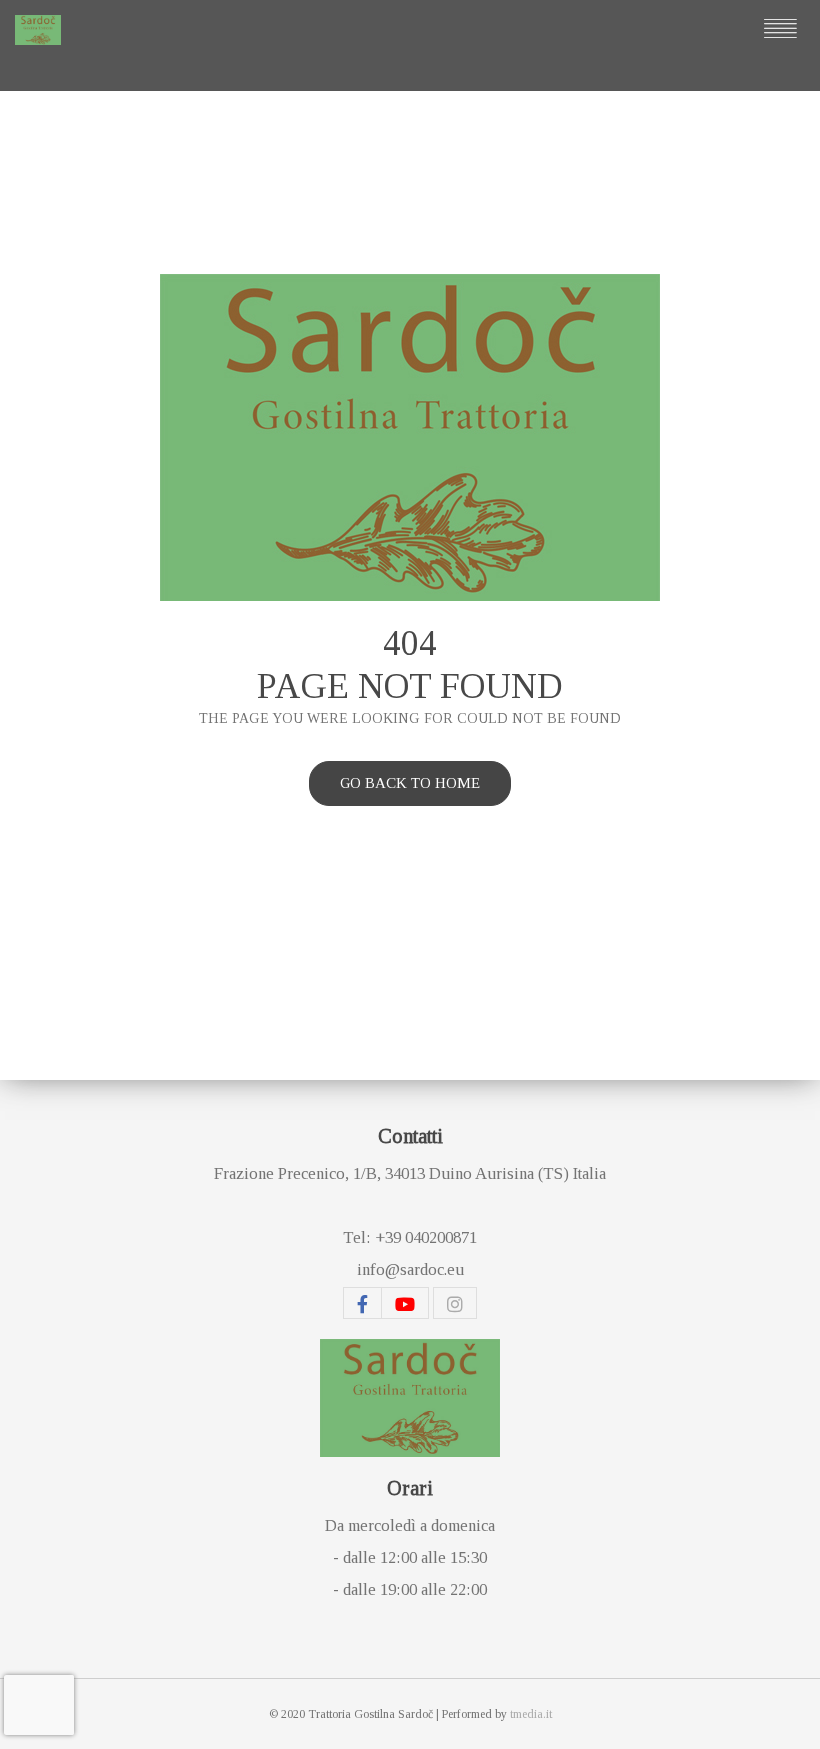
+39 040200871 (426, 1237)
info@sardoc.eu (410, 1269)
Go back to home (410, 783)
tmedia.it (531, 1714)
